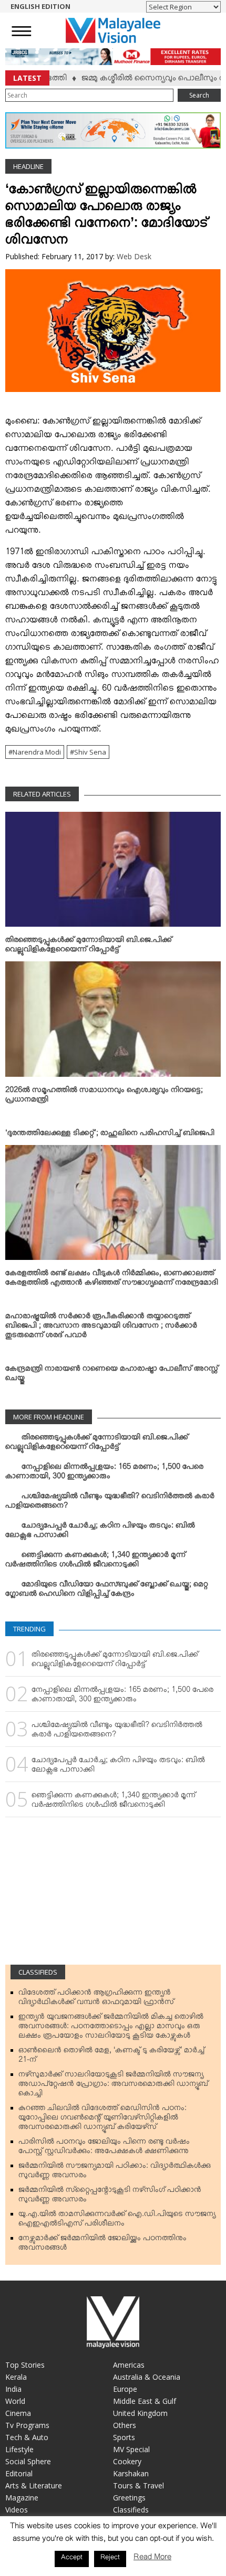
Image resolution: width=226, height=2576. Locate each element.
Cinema (18, 2413)
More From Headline (49, 1417)
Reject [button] (110, 2559)
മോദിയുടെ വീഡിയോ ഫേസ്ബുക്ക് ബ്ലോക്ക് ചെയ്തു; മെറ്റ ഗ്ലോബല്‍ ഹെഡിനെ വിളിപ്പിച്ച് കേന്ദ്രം (107, 1591)
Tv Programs (27, 2425)
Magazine (22, 2498)
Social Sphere (28, 2461)
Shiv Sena (90, 752)
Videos (17, 2510)
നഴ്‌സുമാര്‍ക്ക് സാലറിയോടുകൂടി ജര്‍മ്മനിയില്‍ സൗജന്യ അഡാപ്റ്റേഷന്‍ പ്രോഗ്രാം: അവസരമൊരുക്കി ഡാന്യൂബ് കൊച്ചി (113, 2086)
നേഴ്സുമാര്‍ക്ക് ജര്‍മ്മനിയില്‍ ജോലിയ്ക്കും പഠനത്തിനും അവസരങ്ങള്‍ (102, 2245)
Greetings (129, 2498)
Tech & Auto (27, 2437)
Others (125, 2425)
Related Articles (42, 794)
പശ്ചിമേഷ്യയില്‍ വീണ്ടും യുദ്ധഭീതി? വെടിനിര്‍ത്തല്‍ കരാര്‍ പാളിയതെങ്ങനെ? (110, 1503)
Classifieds (38, 1972)
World (15, 2401)
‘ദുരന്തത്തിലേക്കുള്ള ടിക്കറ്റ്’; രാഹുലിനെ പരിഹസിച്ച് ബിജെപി (110, 1135)
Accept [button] (72, 2559)
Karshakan (131, 2473)
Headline (28, 166)
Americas (129, 2365)
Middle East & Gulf (145, 2401)
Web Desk (134, 256)
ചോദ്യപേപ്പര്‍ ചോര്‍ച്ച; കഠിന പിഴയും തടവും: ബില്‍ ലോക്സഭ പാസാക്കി (100, 1532)
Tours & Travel (138, 2485)
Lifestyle (19, 2449)
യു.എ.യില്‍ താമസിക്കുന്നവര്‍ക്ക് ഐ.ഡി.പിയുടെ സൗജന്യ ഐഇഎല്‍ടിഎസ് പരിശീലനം (117, 2221)
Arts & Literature (34, 2485)
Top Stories (25, 2365)
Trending (29, 1629)
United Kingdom (140, 2413)
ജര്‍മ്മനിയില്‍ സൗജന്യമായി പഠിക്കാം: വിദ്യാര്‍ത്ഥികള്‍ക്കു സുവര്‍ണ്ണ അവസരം (115, 2172)
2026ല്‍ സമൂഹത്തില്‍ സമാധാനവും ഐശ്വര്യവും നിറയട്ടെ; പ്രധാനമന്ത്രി (104, 1097)
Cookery (127, 2461)
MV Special (131, 2449)
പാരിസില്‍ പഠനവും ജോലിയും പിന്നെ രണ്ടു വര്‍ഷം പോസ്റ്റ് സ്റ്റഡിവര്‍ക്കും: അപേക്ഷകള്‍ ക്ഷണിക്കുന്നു (104, 2148)
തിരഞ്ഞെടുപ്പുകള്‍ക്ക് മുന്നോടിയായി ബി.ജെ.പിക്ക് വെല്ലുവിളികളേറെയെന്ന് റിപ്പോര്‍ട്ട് (89, 947)
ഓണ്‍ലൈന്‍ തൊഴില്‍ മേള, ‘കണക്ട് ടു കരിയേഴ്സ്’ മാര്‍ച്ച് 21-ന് (111, 2057)
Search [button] (199, 95)
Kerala (16, 2377)
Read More (152, 2559)
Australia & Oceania (147, 2377)
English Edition (40, 6)
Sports (124, 2437)
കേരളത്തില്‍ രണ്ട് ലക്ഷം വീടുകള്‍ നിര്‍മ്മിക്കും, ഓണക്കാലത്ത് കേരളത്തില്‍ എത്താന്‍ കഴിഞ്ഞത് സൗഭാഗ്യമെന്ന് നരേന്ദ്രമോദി (112, 1280)
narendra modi (37, 752)
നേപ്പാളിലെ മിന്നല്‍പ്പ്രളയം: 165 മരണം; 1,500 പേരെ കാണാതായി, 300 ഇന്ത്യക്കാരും (104, 1473)
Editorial (19, 2473)
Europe (125, 2389)
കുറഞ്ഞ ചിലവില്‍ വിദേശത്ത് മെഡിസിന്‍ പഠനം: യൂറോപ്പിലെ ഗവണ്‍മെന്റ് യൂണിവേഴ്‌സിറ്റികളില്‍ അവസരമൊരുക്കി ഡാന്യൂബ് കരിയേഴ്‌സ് (102, 2119)
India (13, 2389)
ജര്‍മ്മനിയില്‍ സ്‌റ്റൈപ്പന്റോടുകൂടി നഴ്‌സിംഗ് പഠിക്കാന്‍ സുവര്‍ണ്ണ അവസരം (110, 2197)
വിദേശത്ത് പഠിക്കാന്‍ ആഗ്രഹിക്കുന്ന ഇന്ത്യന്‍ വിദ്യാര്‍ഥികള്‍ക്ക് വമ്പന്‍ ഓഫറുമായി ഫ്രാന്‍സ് (96, 1999)
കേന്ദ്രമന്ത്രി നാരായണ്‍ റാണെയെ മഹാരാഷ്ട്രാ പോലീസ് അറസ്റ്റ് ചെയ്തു (112, 1375)
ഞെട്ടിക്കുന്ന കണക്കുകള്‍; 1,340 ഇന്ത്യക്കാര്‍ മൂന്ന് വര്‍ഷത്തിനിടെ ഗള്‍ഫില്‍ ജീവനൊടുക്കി (95, 1562)
